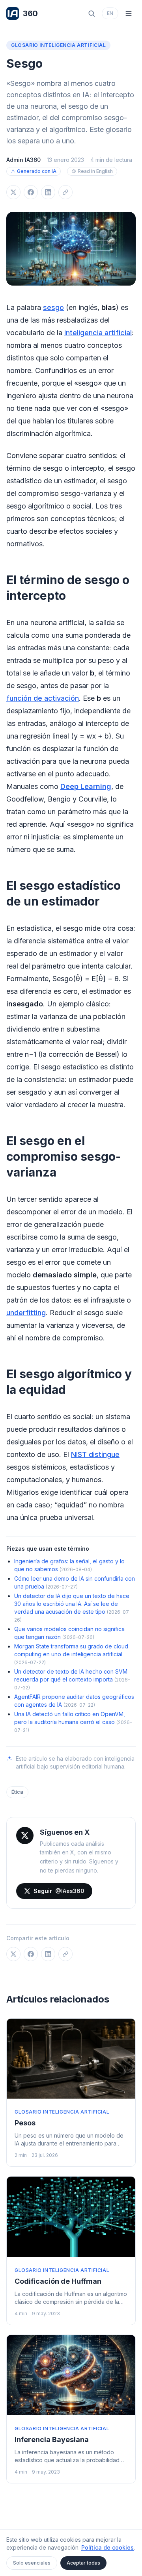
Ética (17, 1792)
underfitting (26, 1313)
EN (110, 13)
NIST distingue (95, 1454)
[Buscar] (92, 13)
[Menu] (129, 13)
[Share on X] (13, 192)
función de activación (43, 698)
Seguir (59, 1891)
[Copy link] (65, 192)
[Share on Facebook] (31, 192)
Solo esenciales (32, 2563)
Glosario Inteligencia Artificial (58, 45)
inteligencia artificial (98, 333)
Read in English (95, 171)
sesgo (53, 307)
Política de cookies (107, 2547)
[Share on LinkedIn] (48, 192)
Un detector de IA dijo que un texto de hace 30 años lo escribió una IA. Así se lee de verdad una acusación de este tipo (72, 1604)
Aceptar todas (83, 2563)
